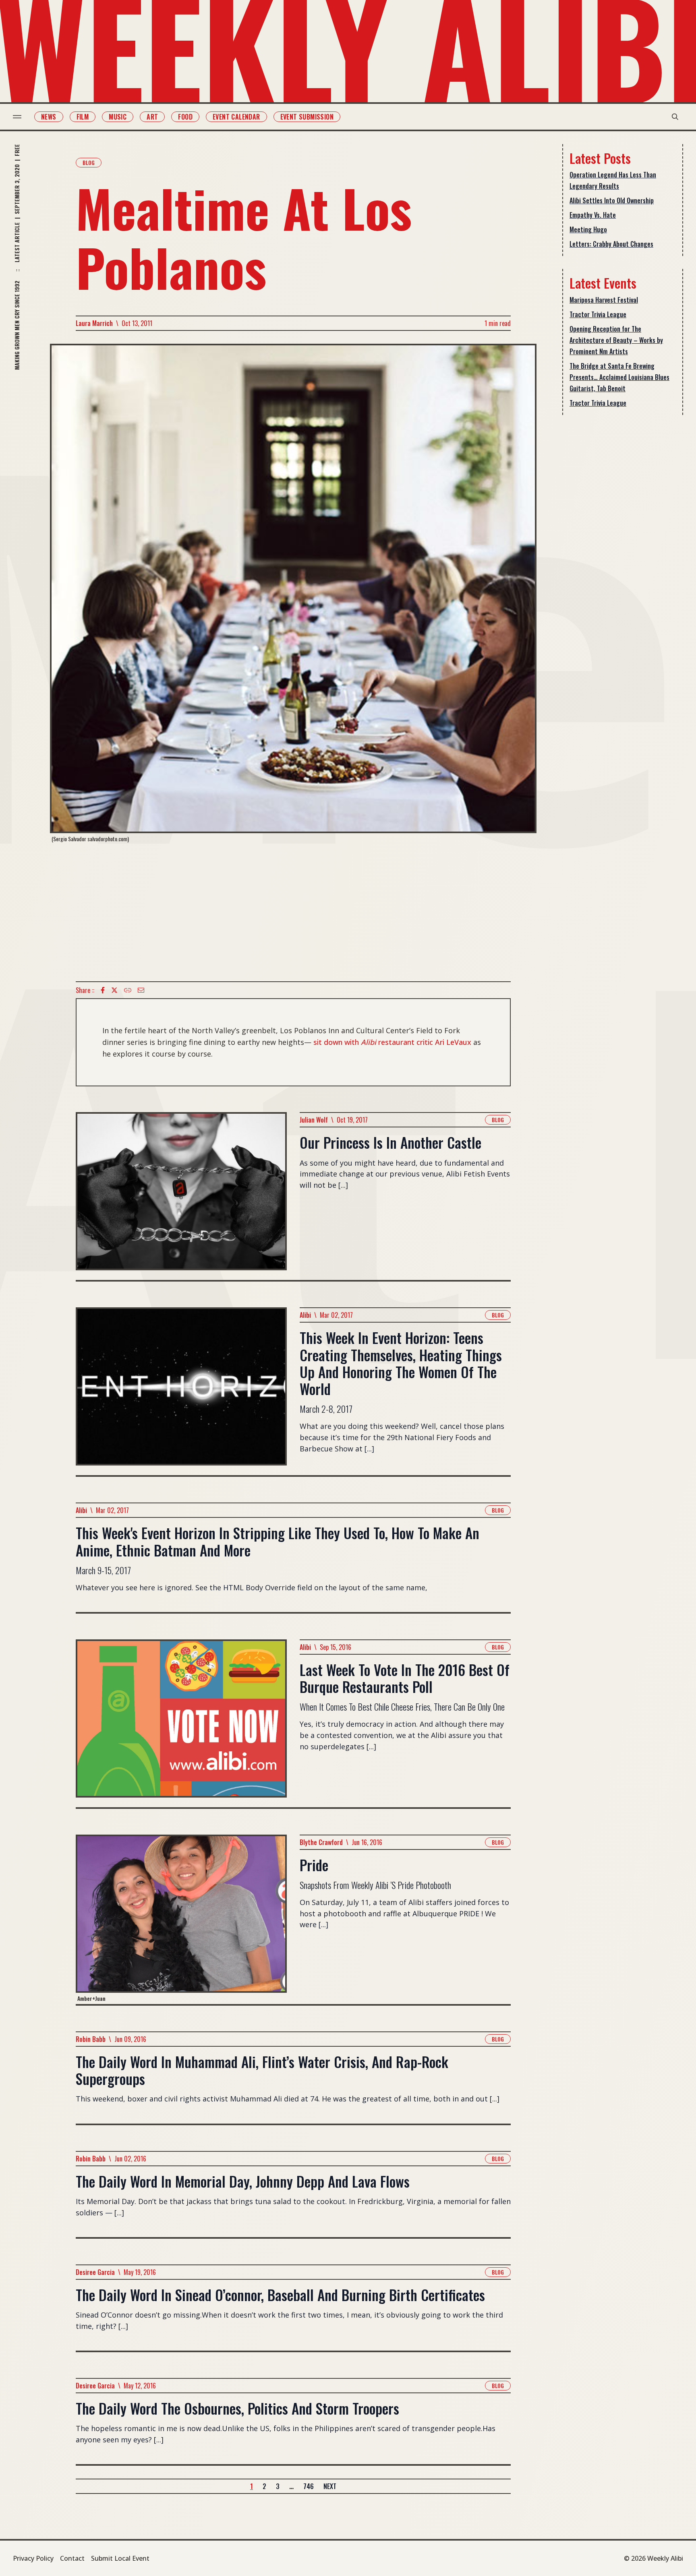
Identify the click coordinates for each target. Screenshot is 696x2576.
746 (309, 2486)
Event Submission (307, 117)
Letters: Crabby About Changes (611, 244)
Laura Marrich (94, 323)
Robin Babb (91, 2039)
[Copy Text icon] (128, 990)
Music (118, 117)
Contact (72, 2558)
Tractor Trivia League (598, 314)
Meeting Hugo (588, 229)
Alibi (305, 1315)
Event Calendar (236, 117)
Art (152, 117)
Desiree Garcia (95, 2272)
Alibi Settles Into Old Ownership (612, 200)
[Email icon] (141, 990)
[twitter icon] (114, 990)
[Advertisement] (293, 912)
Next (330, 2486)
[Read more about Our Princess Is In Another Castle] (181, 1196)
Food (185, 117)
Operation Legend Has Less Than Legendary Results (613, 180)
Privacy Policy (33, 2558)
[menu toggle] (17, 117)
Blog (89, 162)
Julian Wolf (314, 1120)
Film (83, 117)
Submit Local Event (120, 2558)
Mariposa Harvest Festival (604, 300)
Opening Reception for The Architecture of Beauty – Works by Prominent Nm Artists (616, 340)
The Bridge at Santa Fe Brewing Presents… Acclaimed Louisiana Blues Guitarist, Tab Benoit (619, 377)
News (49, 117)
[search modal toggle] (675, 117)
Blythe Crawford (321, 1842)
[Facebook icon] (103, 990)
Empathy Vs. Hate (593, 215)
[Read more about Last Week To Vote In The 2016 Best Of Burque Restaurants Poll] (181, 1723)
